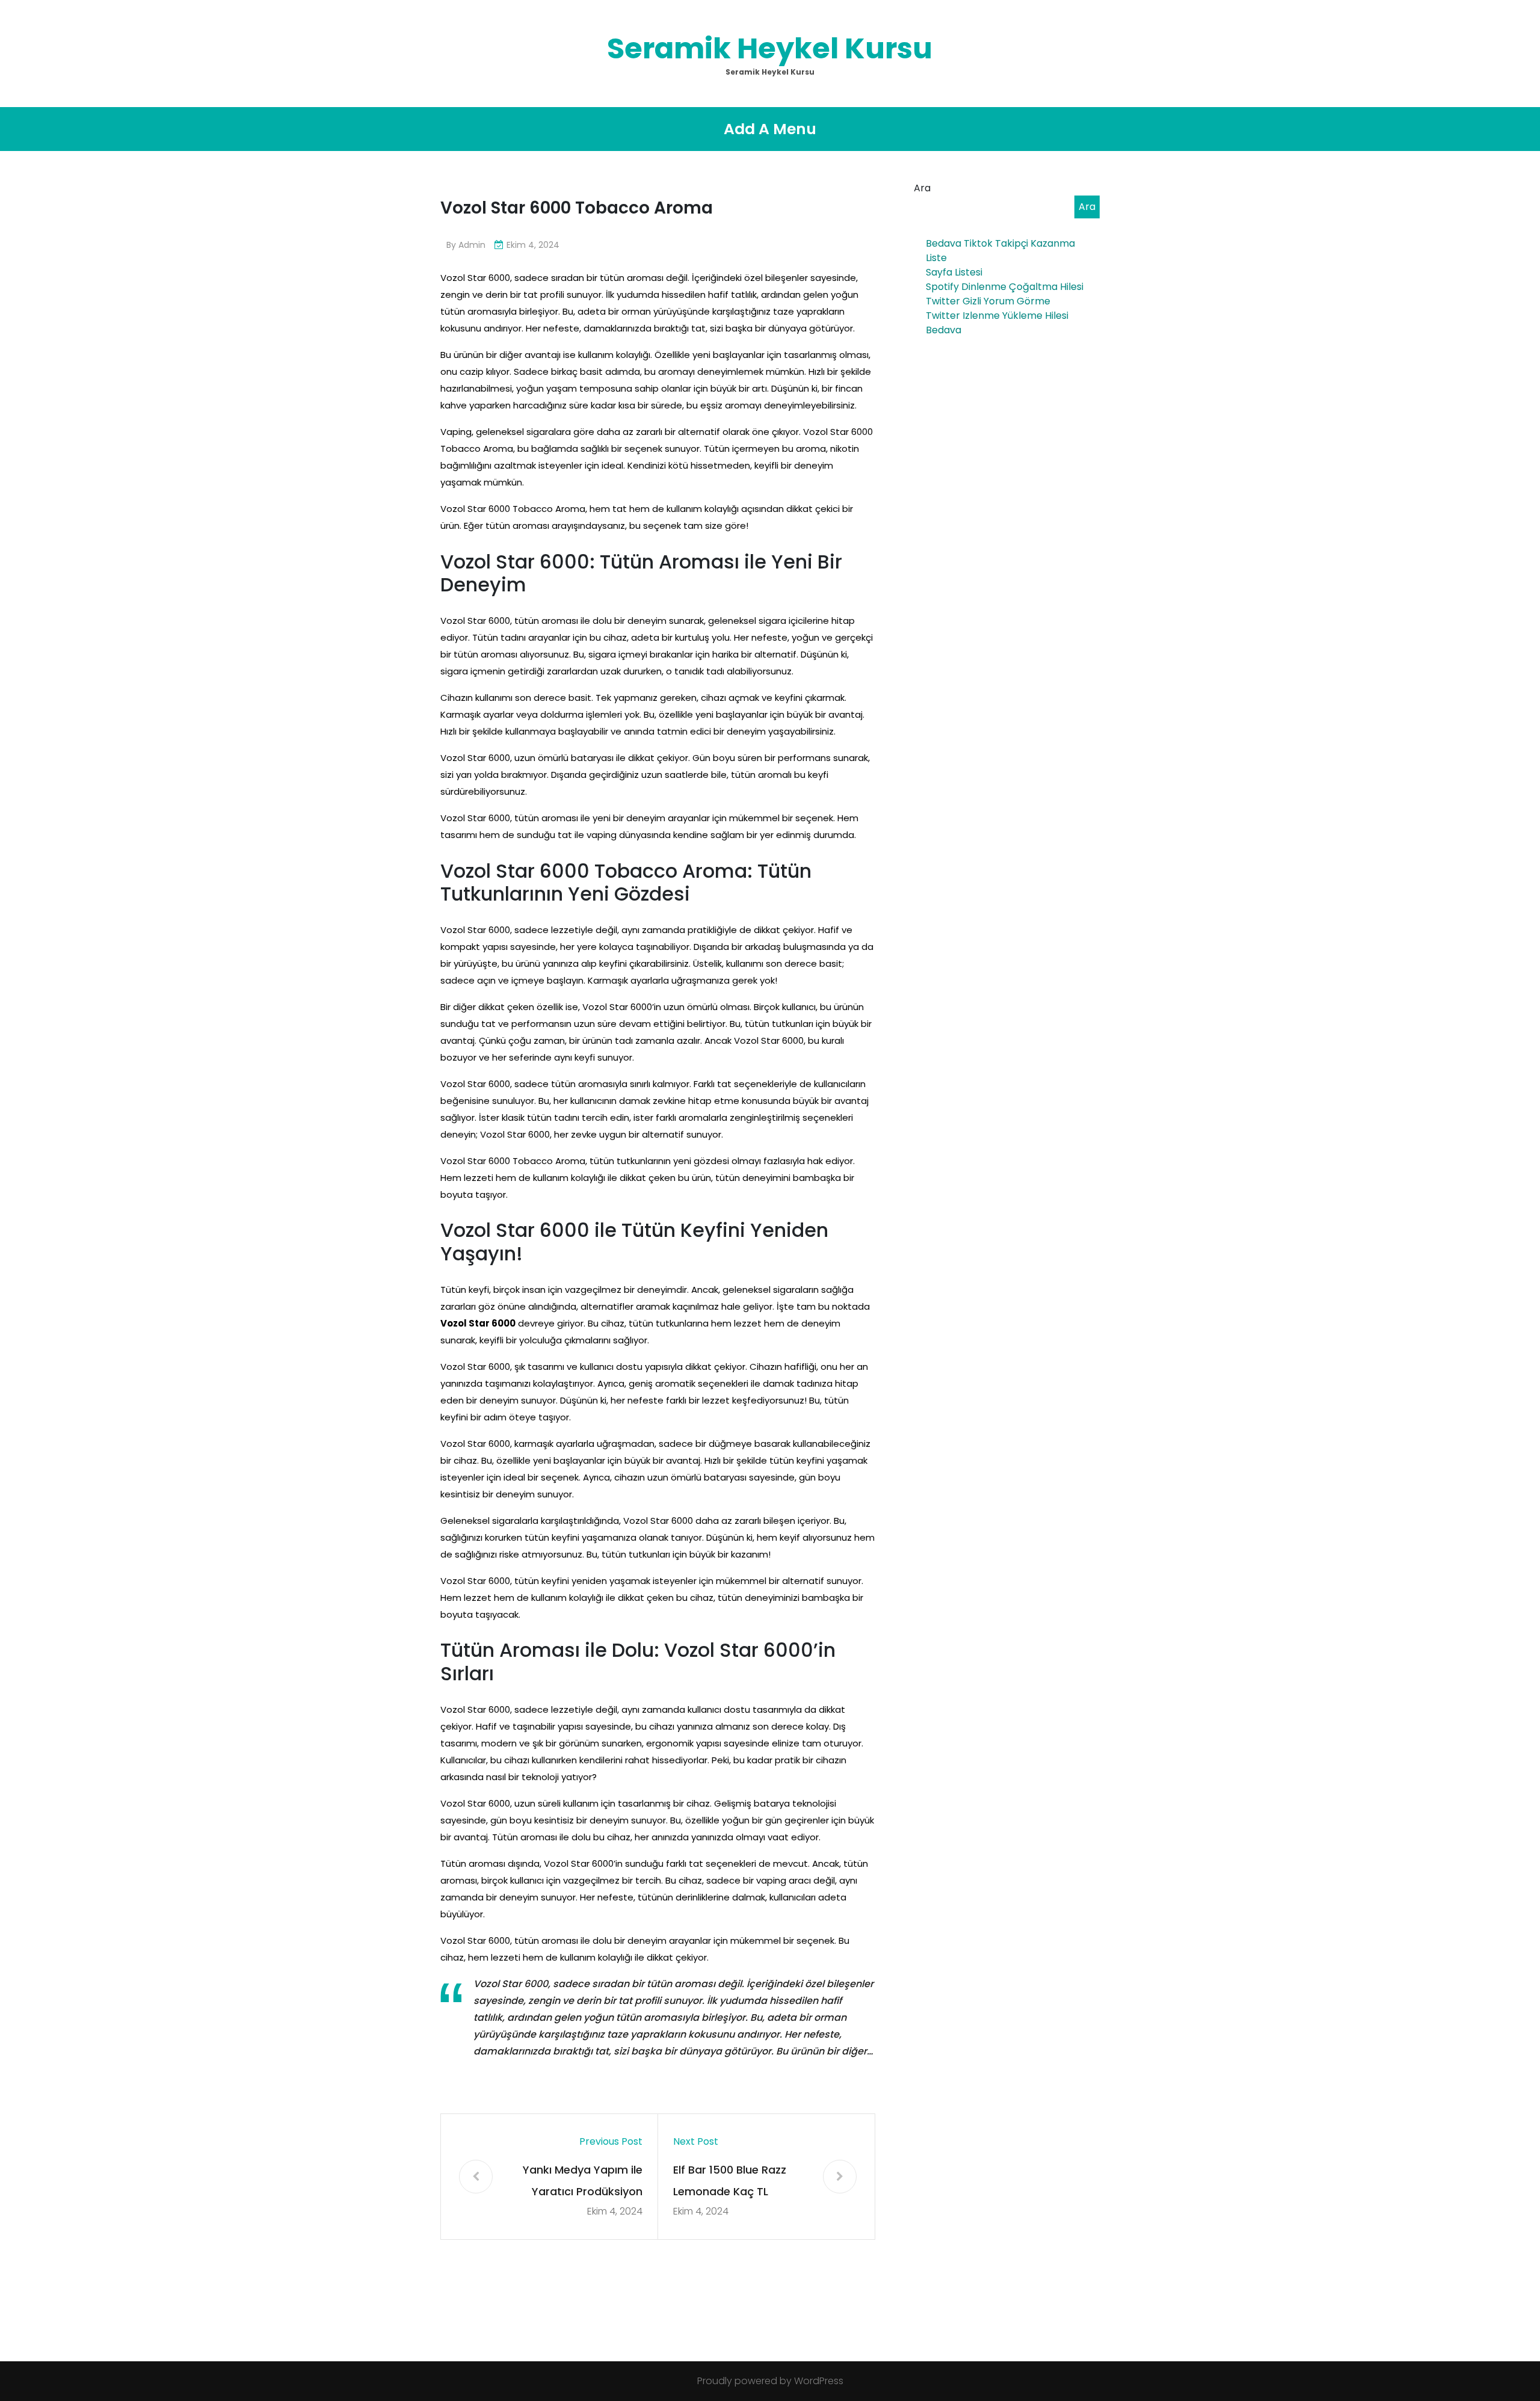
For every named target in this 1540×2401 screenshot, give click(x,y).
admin (472, 245)
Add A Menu (770, 129)
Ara (922, 188)
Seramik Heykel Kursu (770, 48)
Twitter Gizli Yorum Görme (988, 301)
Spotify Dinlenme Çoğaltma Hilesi (1005, 287)
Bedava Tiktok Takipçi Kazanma (1000, 243)
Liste (936, 258)
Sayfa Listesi (954, 272)
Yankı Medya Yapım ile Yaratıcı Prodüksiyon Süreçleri (583, 2182)
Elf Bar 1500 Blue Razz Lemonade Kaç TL (730, 2181)
